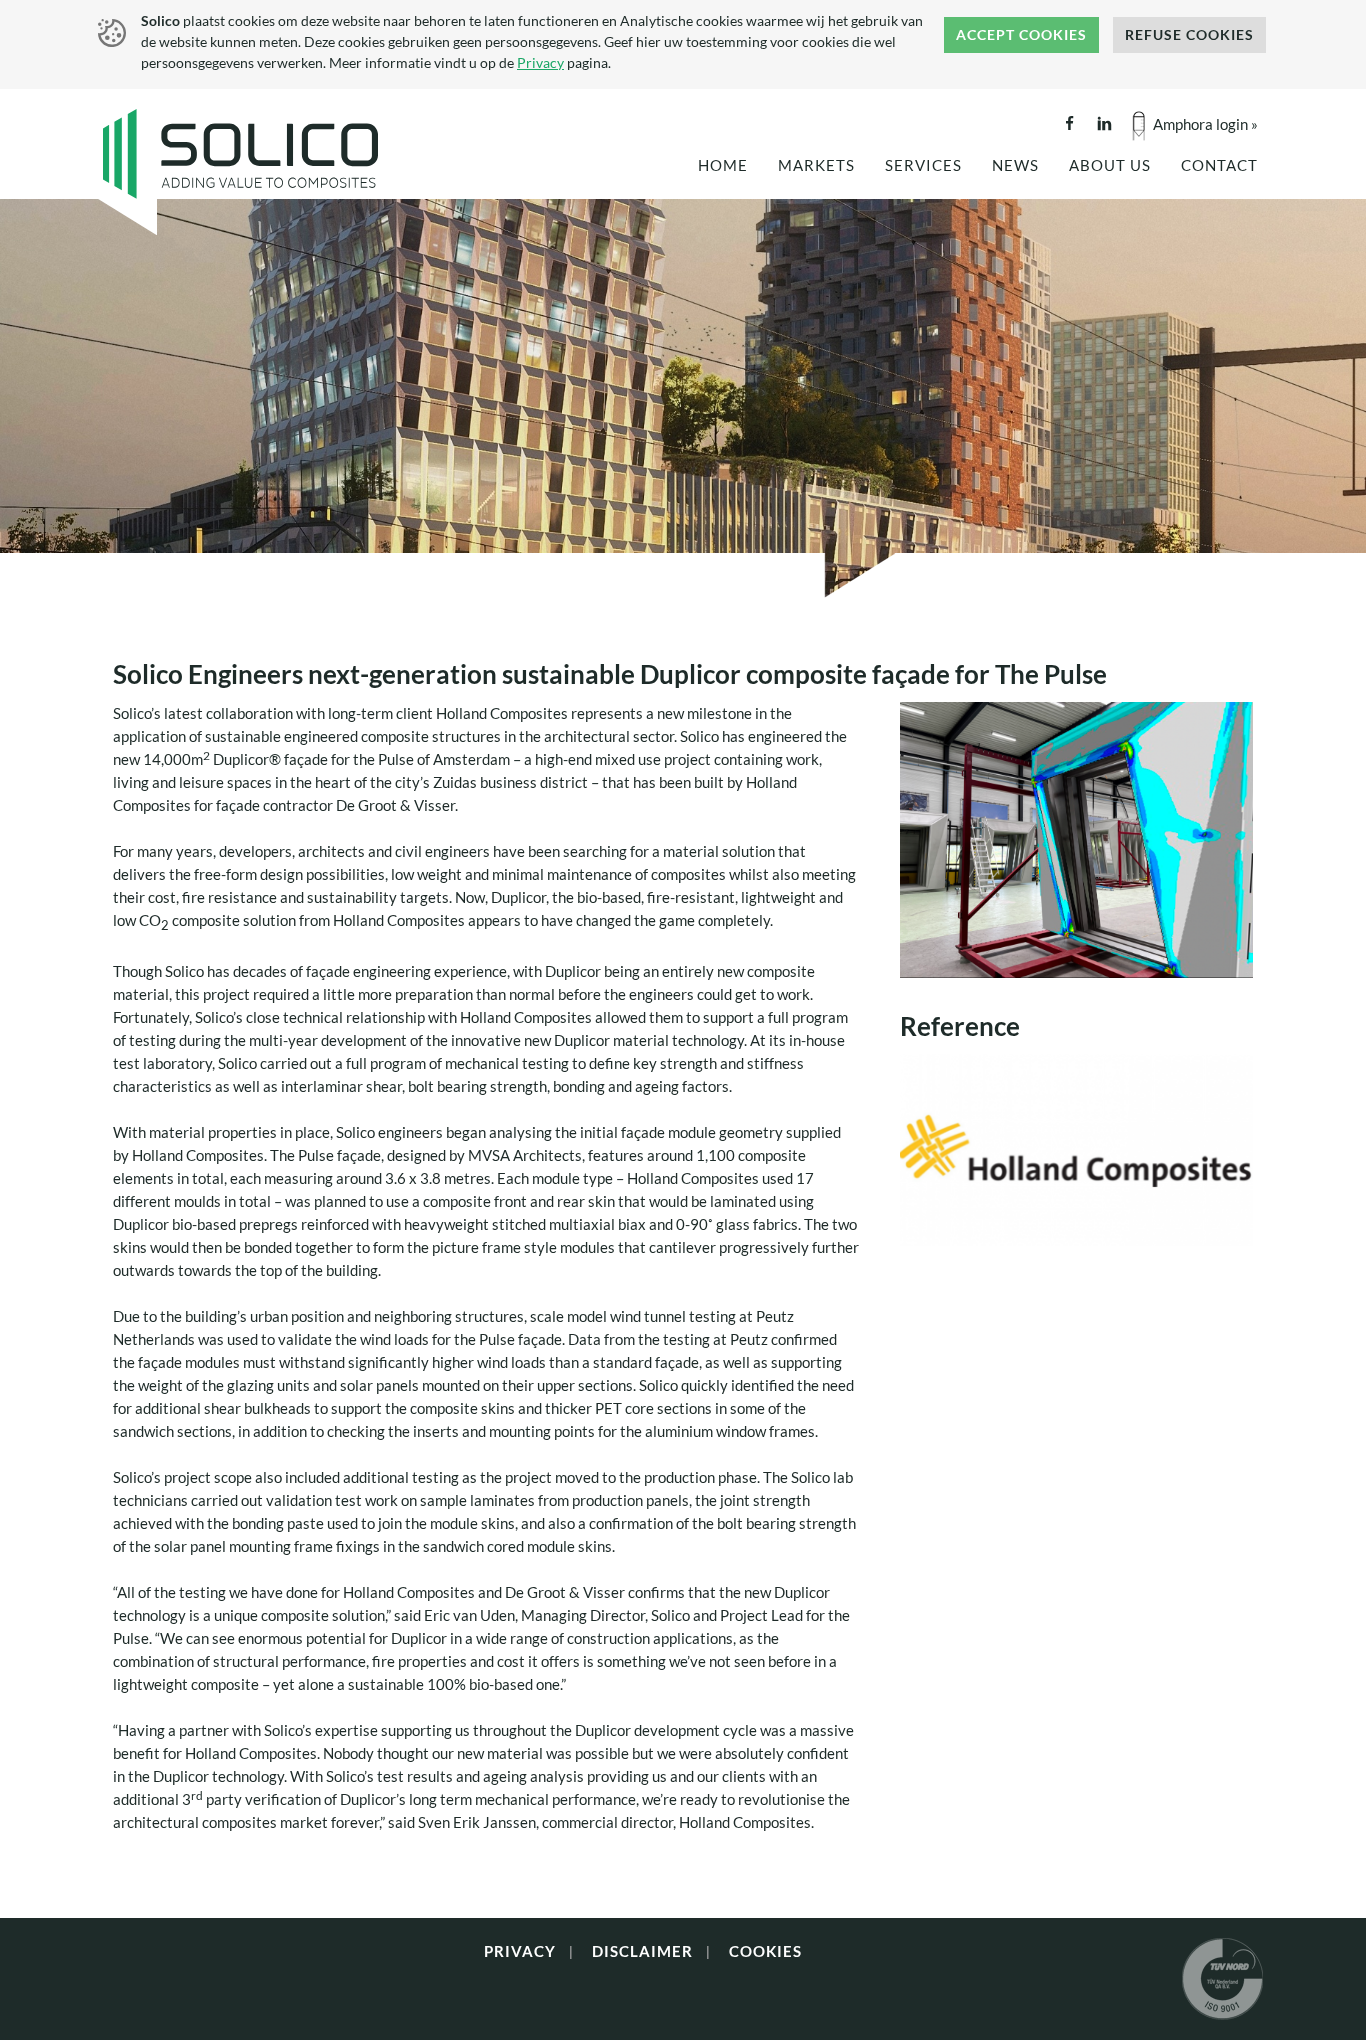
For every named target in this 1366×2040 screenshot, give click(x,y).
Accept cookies (1021, 34)
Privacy (540, 62)
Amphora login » (1205, 124)
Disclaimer (642, 1951)
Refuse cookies (1189, 34)
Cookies (765, 1951)
